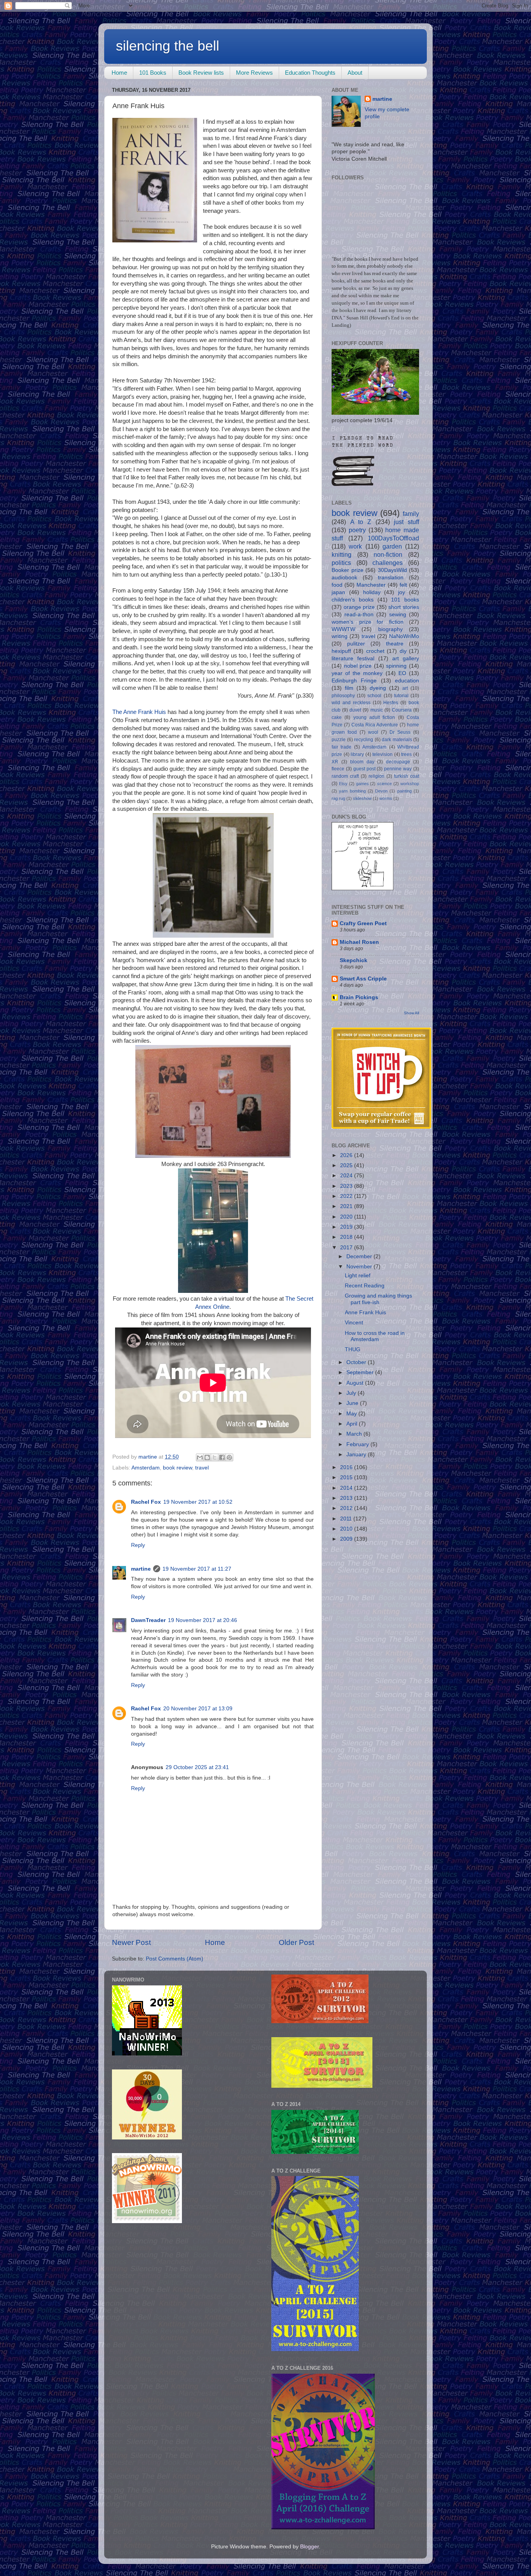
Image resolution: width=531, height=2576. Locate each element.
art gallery (406, 658)
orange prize (359, 607)
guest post (364, 769)
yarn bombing (352, 791)
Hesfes (391, 703)
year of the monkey (357, 673)
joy (402, 592)
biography (390, 629)
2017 (347, 1248)
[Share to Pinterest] (229, 1457)
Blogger (309, 2547)
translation (391, 578)
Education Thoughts (310, 73)
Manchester (371, 585)
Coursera (402, 710)
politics (341, 563)
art (405, 688)
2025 (347, 1165)
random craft (345, 776)
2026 (347, 1155)
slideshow (362, 798)
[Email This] (200, 1457)
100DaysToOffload (393, 538)
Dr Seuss (400, 732)
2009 (347, 1539)
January (357, 1455)
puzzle (339, 740)
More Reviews (254, 73)
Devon (381, 791)
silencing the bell (168, 46)
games (362, 784)
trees (406, 754)
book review (177, 1468)
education (407, 681)
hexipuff (341, 651)
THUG (353, 1349)
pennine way (398, 769)
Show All (411, 1013)
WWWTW (343, 629)
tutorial (401, 696)
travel (202, 1468)
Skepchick (354, 960)
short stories (404, 607)
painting (404, 791)
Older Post (296, 1942)
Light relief (358, 1276)
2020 (347, 1217)
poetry (357, 530)
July (352, 1393)
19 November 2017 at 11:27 (197, 1569)
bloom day (362, 762)
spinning (396, 666)
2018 (347, 1237)
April (353, 1424)
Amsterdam (146, 1468)
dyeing (378, 688)
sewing (398, 615)
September (361, 1372)
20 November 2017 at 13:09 (198, 1709)
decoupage (398, 762)
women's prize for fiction (368, 622)
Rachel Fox (146, 1502)
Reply (138, 1545)
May (352, 1414)
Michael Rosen (359, 942)
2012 (347, 1508)
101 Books (153, 73)
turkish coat (407, 776)
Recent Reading (365, 1286)
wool (373, 732)
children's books (353, 600)
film (349, 688)
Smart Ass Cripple (363, 979)
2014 (347, 1488)
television (383, 754)
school (374, 696)
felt (403, 585)
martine (141, 1569)
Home (119, 73)
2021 (347, 1206)
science (384, 784)
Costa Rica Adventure (375, 725)
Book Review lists (201, 73)
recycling (364, 740)
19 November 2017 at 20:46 (203, 1620)
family (411, 514)
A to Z (361, 522)
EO (402, 673)
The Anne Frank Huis (139, 712)
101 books (405, 600)
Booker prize (348, 570)
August (356, 1383)
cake (337, 717)
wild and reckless (351, 703)
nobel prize (358, 666)
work (355, 546)
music (377, 710)
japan (338, 592)
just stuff (406, 522)
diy (403, 651)
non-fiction (388, 554)
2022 (347, 1196)
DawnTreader (148, 1620)
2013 (347, 1498)
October (357, 1362)
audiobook (344, 578)
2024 (347, 1176)
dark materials (397, 740)
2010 (347, 1529)
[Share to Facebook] (222, 1457)
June (353, 1403)
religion (376, 776)
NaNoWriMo (404, 636)
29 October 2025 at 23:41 (197, 1767)
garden (392, 546)
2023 (347, 1186)
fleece (338, 769)
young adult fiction (374, 717)
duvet (355, 710)
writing (340, 636)
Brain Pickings (359, 997)
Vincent (354, 1323)
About (355, 73)
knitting (341, 554)
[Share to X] (215, 1457)
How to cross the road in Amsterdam (375, 1336)
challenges (388, 563)
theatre (395, 644)
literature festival (353, 658)
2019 (347, 1227)
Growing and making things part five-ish (378, 1299)
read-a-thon (359, 615)
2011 (347, 1519)
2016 (347, 1467)
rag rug (338, 798)
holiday (372, 592)
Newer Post (131, 1942)
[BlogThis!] (207, 1457)
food (337, 585)
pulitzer (356, 644)
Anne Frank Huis (365, 1313)
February (358, 1444)
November (360, 1267)
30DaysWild (392, 570)
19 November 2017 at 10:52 (198, 1502)
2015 (347, 1477)
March (355, 1434)
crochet (375, 651)
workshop (410, 784)
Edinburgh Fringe (354, 681)
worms (386, 798)
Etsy (343, 784)
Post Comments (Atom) (175, 1959)
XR (335, 762)
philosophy (343, 696)
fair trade (341, 747)
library (357, 754)
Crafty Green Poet (363, 923)
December (360, 1256)
